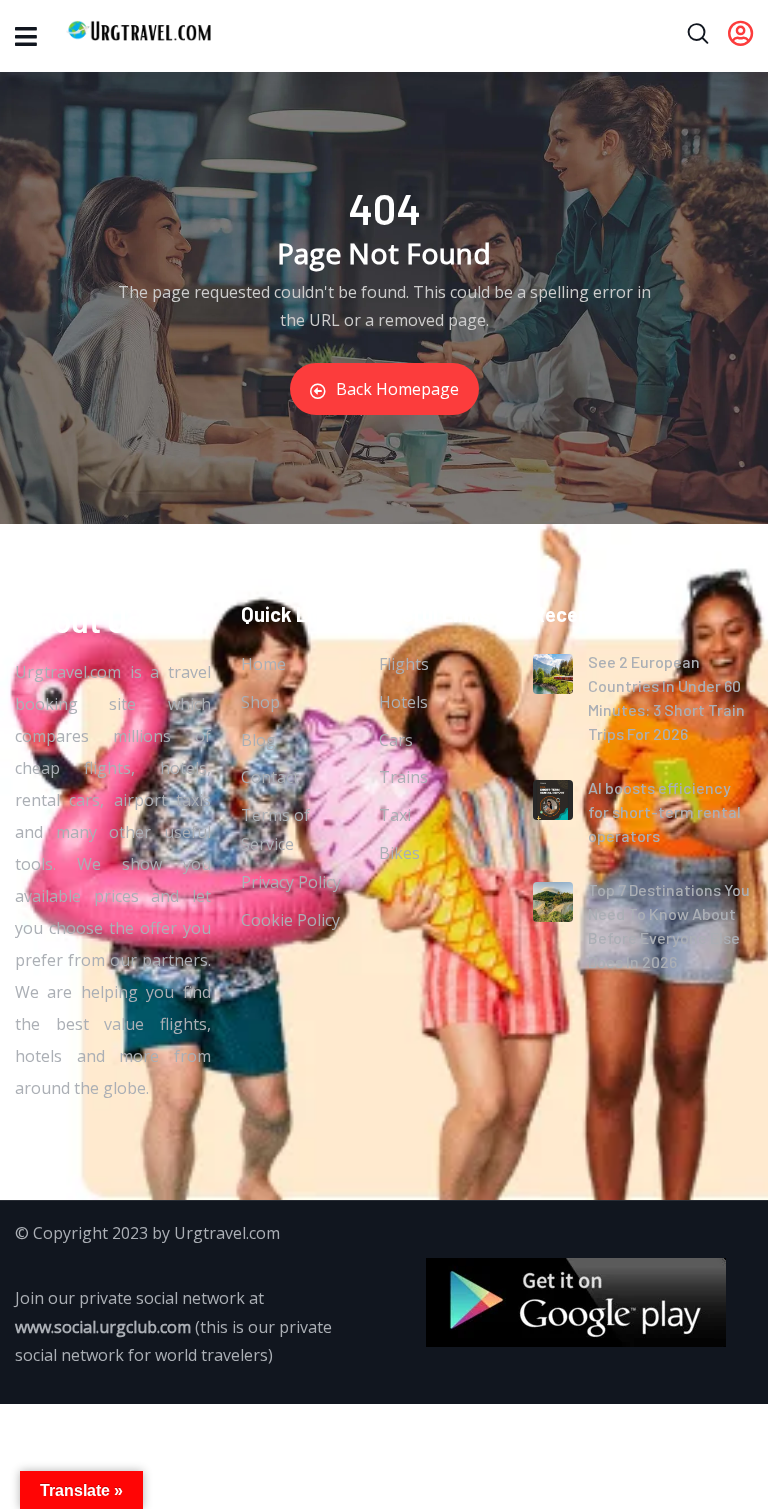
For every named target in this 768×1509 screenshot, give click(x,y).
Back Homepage (397, 389)
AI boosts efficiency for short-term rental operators (664, 811)
